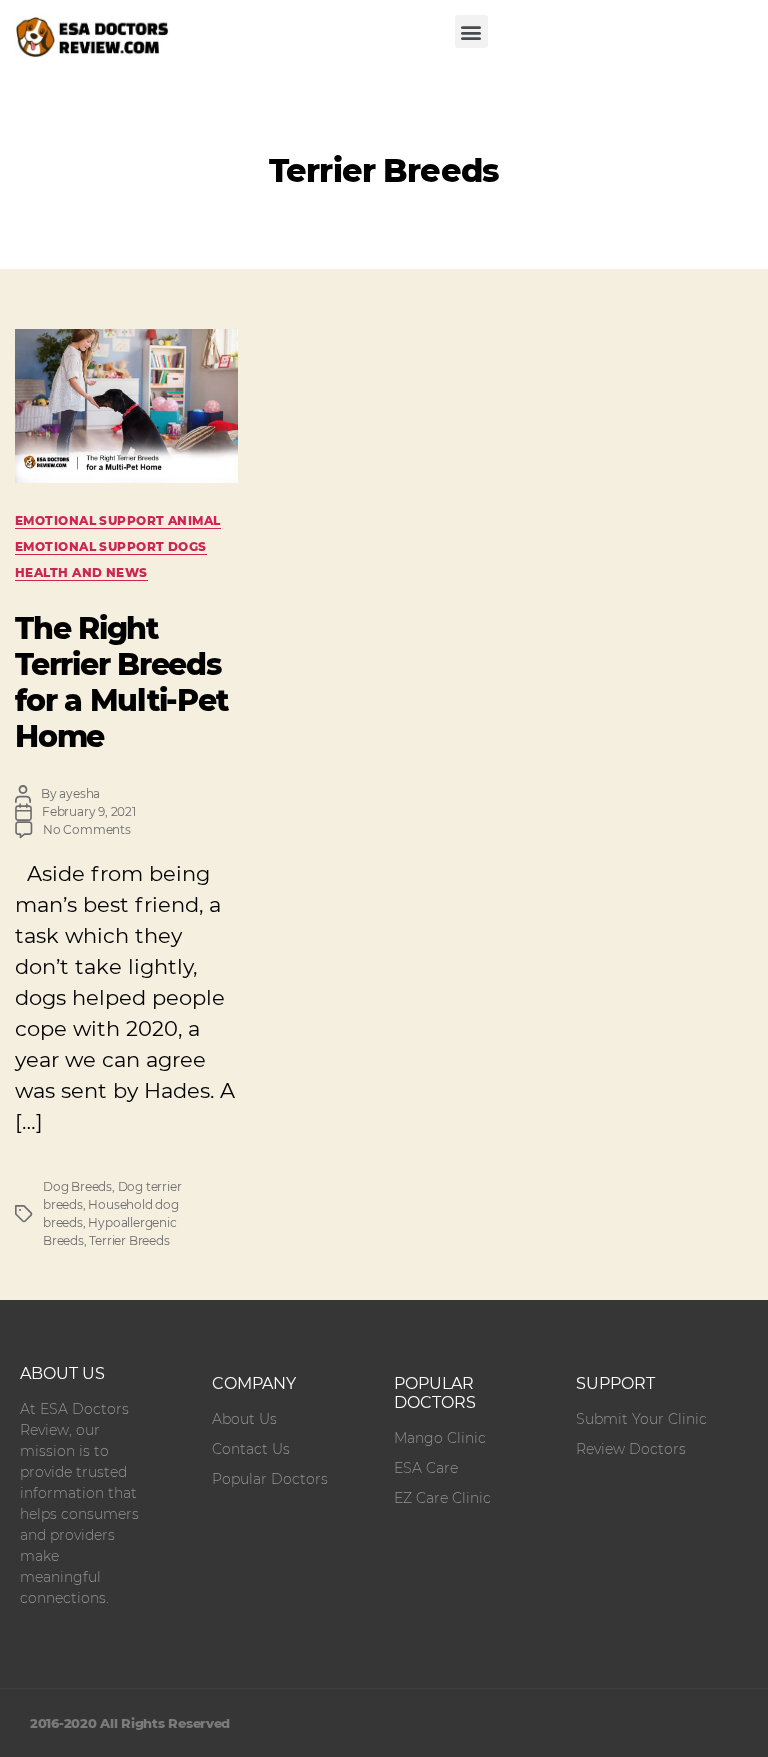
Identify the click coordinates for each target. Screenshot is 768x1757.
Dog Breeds (77, 1186)
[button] (471, 31)
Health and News (81, 572)
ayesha (79, 793)
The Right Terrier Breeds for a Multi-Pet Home (121, 682)
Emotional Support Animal (118, 520)
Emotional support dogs (111, 546)
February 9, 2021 (89, 811)
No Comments (87, 829)
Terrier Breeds (129, 1240)
